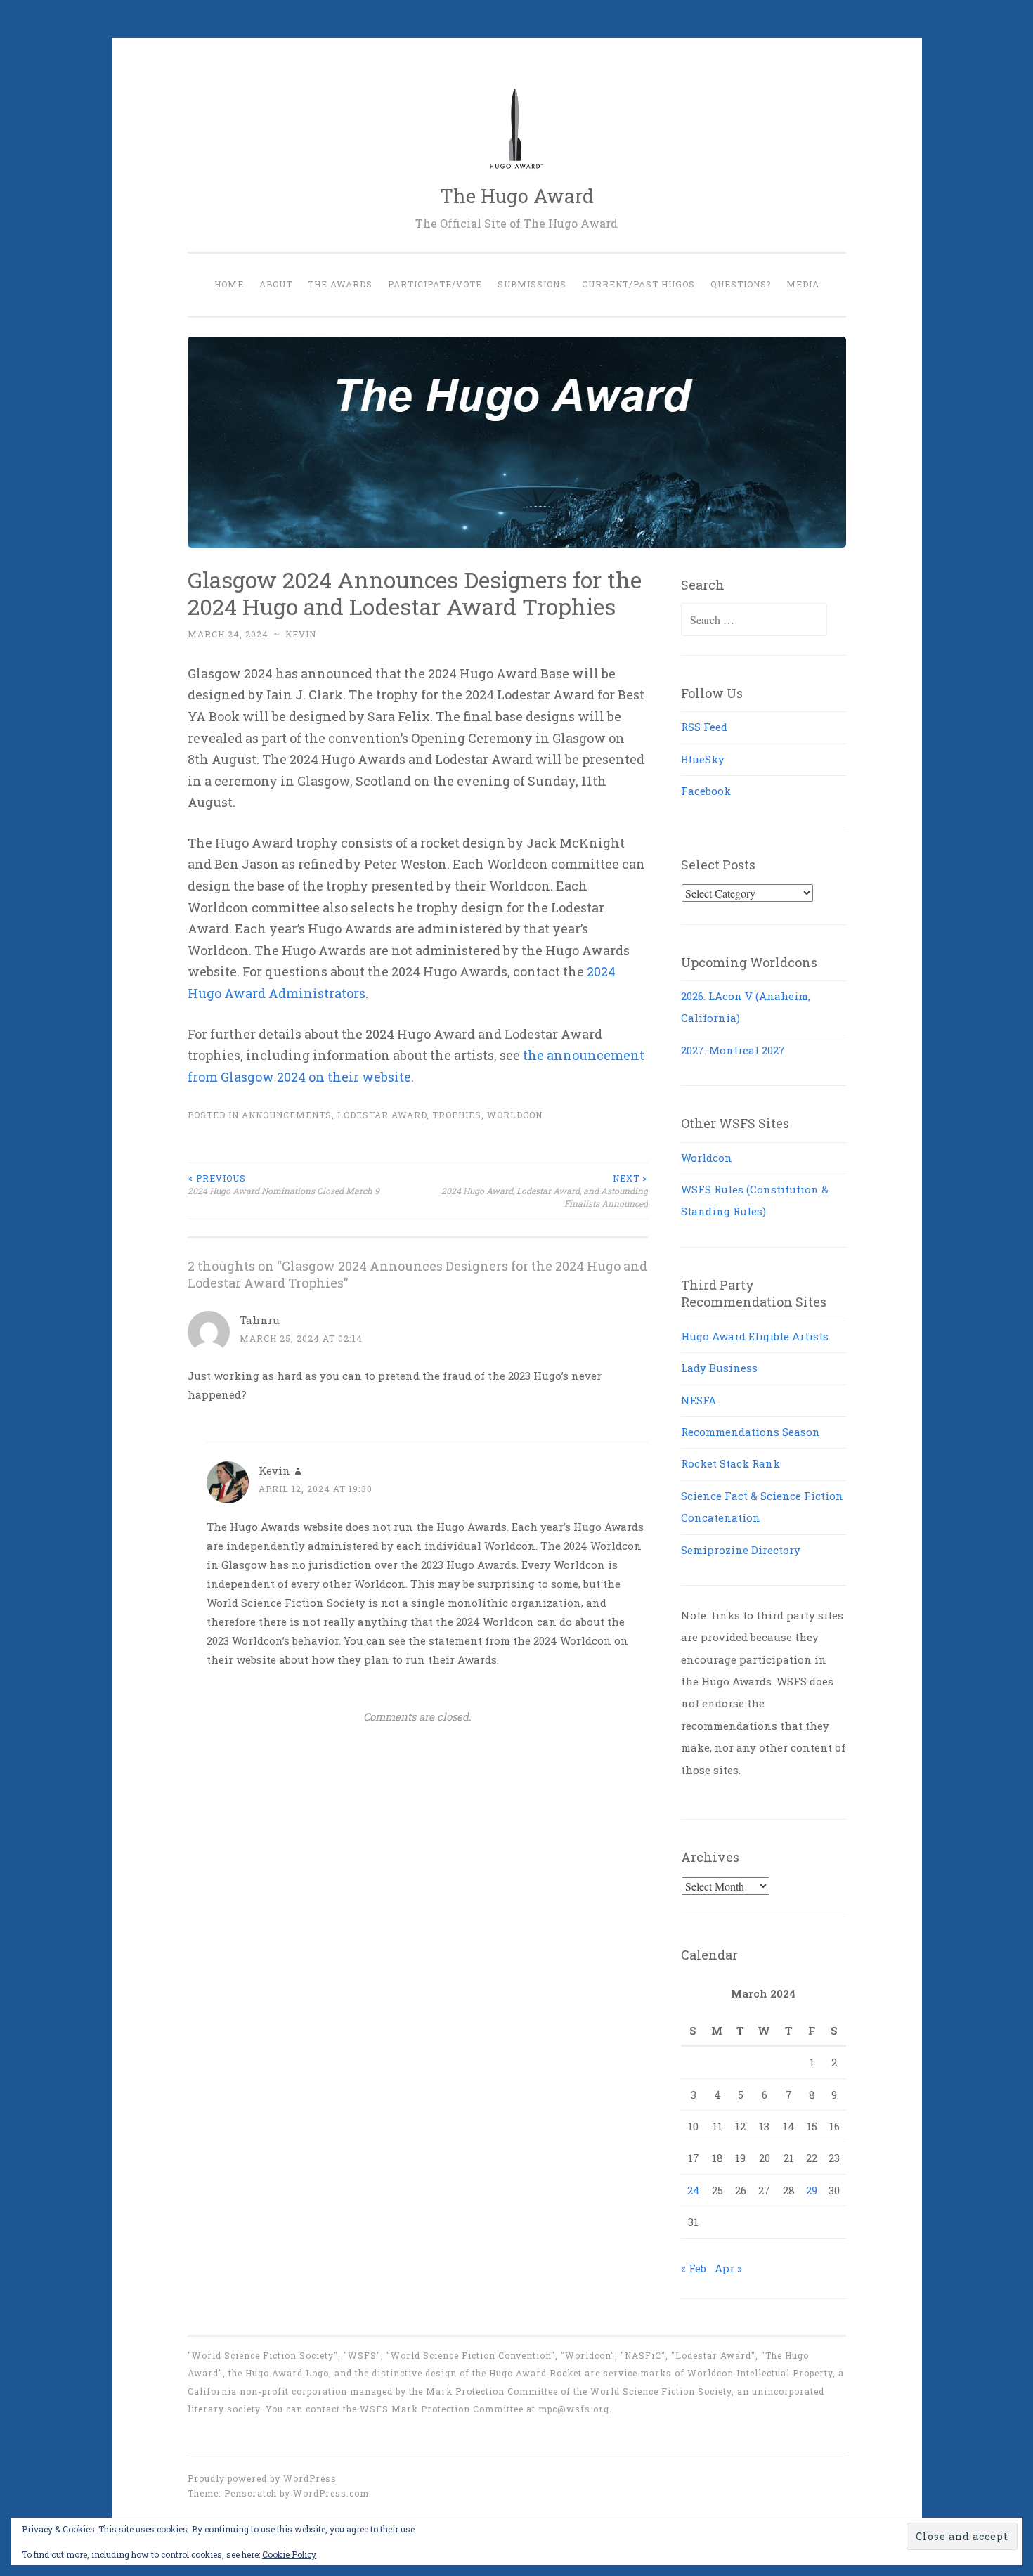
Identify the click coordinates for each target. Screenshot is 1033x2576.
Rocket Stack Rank (730, 1463)
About (276, 284)
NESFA (699, 1400)
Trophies (457, 1115)
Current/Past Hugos (638, 284)
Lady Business (719, 1368)
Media (803, 284)
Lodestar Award (382, 1115)
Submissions (532, 284)
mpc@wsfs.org (574, 2409)
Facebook (706, 791)
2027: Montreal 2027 (733, 1050)
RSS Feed (704, 727)
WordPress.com (331, 2493)
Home (229, 284)
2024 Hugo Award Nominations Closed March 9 (284, 1184)
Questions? (741, 284)
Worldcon (515, 1115)
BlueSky (703, 759)
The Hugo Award (517, 196)
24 (694, 2190)
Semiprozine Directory (741, 1550)
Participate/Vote (435, 284)
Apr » (728, 2268)
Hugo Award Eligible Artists (755, 1336)
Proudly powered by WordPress (262, 2478)
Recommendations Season (751, 1432)
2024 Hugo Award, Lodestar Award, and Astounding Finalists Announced (545, 1191)
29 (812, 2190)
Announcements (287, 1115)
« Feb (694, 2268)
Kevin (301, 634)
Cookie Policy (289, 2554)
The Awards (340, 284)
